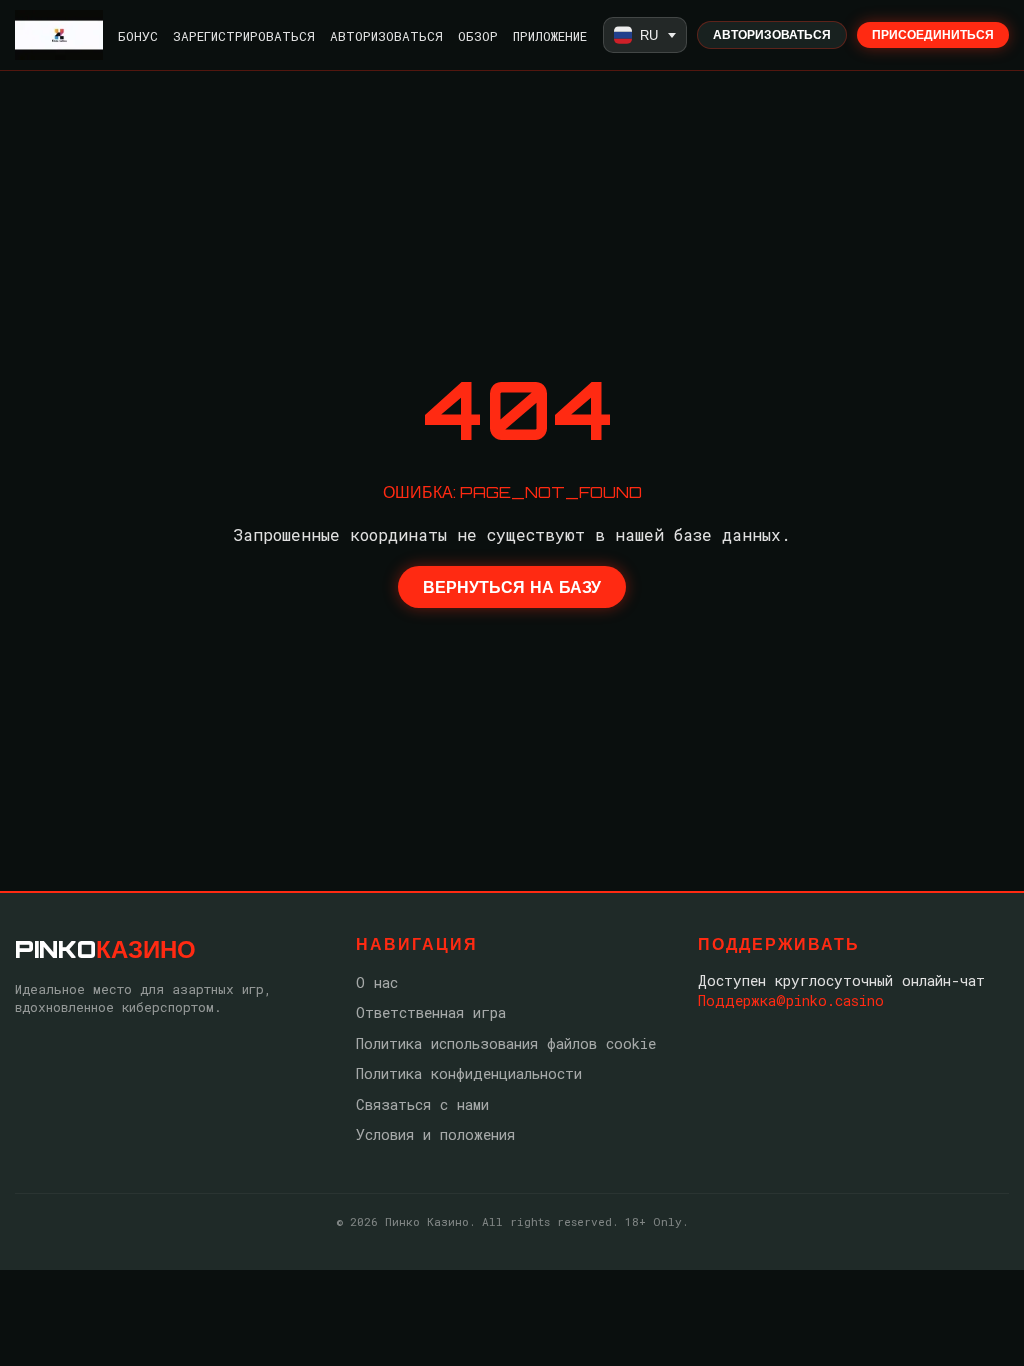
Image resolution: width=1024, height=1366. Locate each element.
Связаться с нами (422, 1104)
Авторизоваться (386, 36)
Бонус (138, 36)
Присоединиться (933, 34)
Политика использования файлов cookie (506, 1043)
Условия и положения (435, 1134)
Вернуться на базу (512, 587)
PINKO (105, 949)
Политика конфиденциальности (469, 1073)
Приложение (550, 36)
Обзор (478, 36)
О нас (377, 982)
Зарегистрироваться (244, 36)
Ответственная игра (431, 1012)
